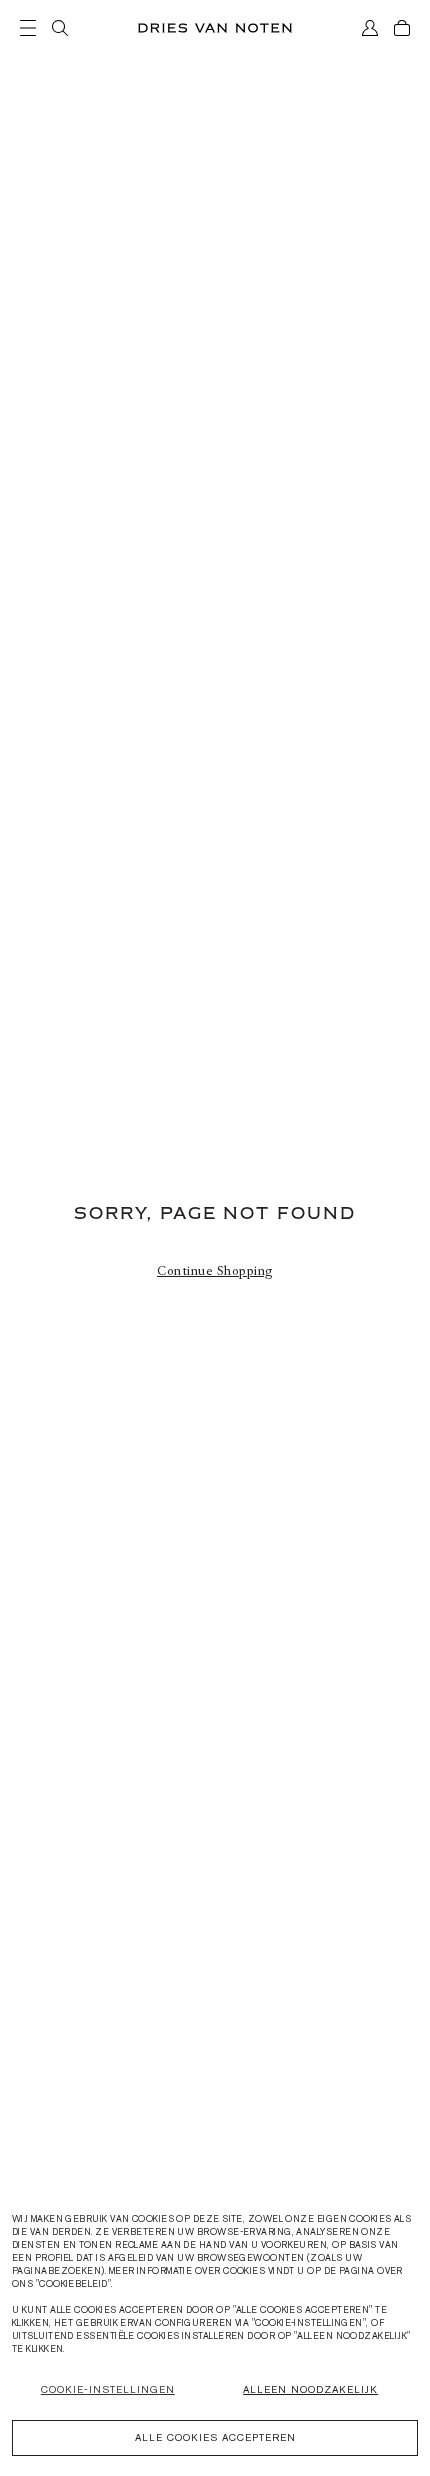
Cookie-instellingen (108, 2389)
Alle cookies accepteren (215, 2437)
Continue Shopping (215, 1271)
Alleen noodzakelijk (310, 2389)
